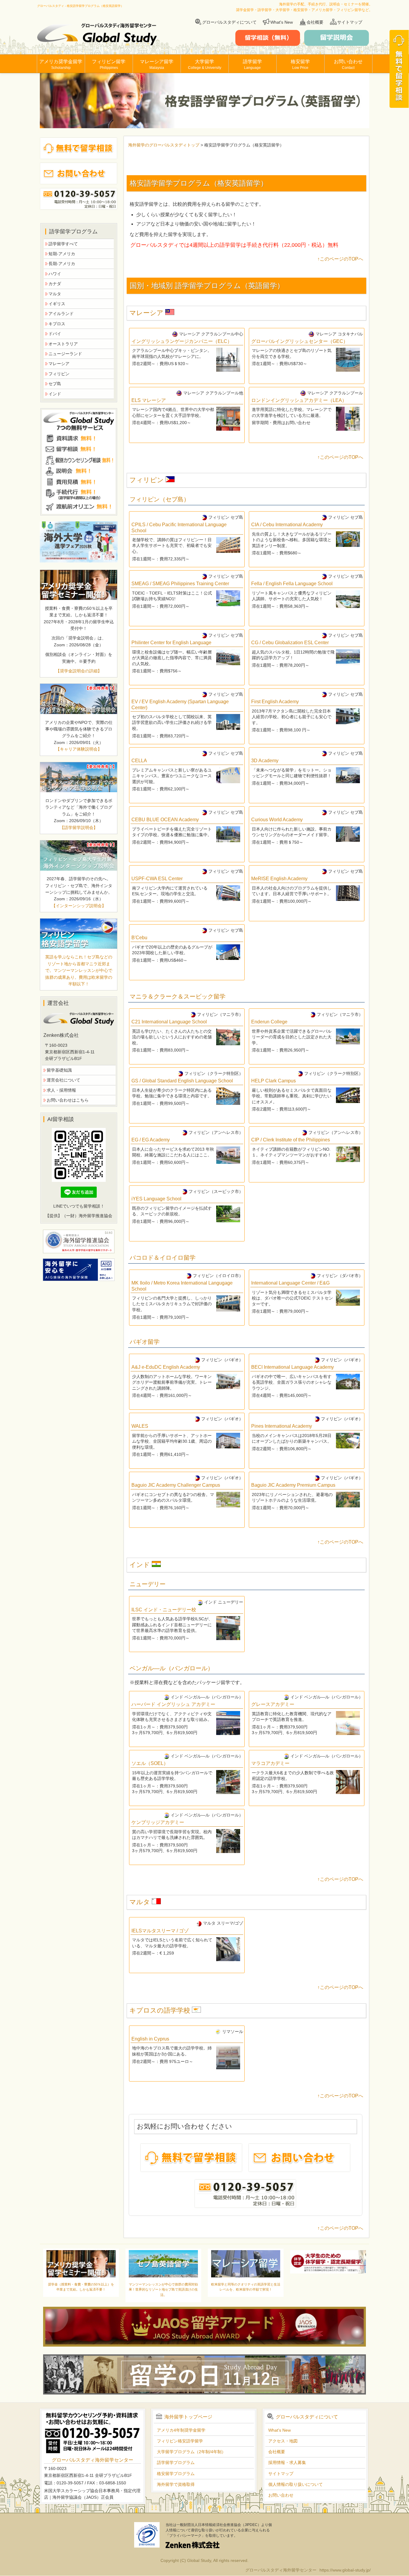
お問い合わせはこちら (68, 1100)
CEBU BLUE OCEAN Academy (165, 820)
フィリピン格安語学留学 (180, 2441)
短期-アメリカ (62, 254)
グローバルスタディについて (229, 22)
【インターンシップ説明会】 (79, 906)
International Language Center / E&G (290, 1283)
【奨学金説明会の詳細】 (79, 671)
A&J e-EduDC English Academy (166, 1367)
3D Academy (265, 761)
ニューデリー (148, 1584)
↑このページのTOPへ (340, 259)
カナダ (55, 284)
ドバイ (55, 334)
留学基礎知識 (59, 1070)
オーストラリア (63, 344)
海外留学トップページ (188, 2417)
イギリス (57, 304)
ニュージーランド (65, 354)
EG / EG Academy (151, 1140)
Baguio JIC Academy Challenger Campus (176, 1485)
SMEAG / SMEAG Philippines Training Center (180, 584)
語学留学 (252, 64)
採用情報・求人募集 (287, 2462)
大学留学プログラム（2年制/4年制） (191, 2452)
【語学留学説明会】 (79, 828)
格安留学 (300, 64)
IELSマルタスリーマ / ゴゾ (160, 1931)
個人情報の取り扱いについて (296, 2484)
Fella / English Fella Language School (292, 584)
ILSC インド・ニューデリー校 (164, 1610)
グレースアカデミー (273, 1704)
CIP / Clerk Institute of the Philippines (291, 1140)
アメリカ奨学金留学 (61, 64)
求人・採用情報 (61, 1090)
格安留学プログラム (176, 2474)
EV (180, 704)
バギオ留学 (145, 1342)
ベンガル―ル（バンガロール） (172, 1668)
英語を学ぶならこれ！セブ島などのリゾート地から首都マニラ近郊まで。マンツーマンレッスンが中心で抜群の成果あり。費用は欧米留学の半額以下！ (79, 970)
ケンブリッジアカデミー (158, 1822)
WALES (140, 1426)
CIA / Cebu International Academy (287, 525)
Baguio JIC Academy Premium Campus (293, 1485)
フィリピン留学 (109, 64)
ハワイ (55, 274)
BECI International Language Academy (293, 1367)
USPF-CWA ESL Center (157, 879)
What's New (282, 22)
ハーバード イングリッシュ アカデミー (173, 1704)
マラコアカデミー (270, 1763)
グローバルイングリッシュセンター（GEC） (300, 341)
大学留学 (205, 64)
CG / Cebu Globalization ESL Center (290, 643)
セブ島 (55, 384)
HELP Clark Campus (274, 1081)
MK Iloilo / (182, 1286)
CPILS (179, 527)
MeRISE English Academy (279, 879)
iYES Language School (156, 1199)
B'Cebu (139, 938)
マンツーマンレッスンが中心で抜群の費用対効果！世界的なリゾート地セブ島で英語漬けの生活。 (163, 2290)
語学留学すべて (63, 244)
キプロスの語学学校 (161, 2010)
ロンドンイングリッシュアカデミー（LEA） (299, 400)
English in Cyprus (150, 2039)
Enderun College (269, 1022)
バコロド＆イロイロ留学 (163, 1258)
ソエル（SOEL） (150, 1763)
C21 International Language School (169, 1022)
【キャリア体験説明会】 (79, 749)
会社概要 (315, 22)
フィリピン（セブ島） (160, 499)
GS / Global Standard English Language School (182, 1081)
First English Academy (275, 702)
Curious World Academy (277, 820)
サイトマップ (350, 22)
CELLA (139, 761)
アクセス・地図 (283, 2441)
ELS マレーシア (149, 400)
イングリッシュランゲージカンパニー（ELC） (182, 341)
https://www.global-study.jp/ (345, 2570)
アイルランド (61, 314)
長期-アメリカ (62, 264)
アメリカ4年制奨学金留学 (181, 2430)
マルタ (141, 1902)
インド (141, 1565)
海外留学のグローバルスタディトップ (164, 145)
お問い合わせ (348, 64)
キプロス (57, 324)
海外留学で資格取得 (176, 2484)
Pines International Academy (282, 1426)
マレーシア (147, 313)
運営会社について (63, 1080)
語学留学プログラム (176, 2462)
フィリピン (147, 480)
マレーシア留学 (157, 64)
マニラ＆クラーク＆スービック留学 (178, 996)
